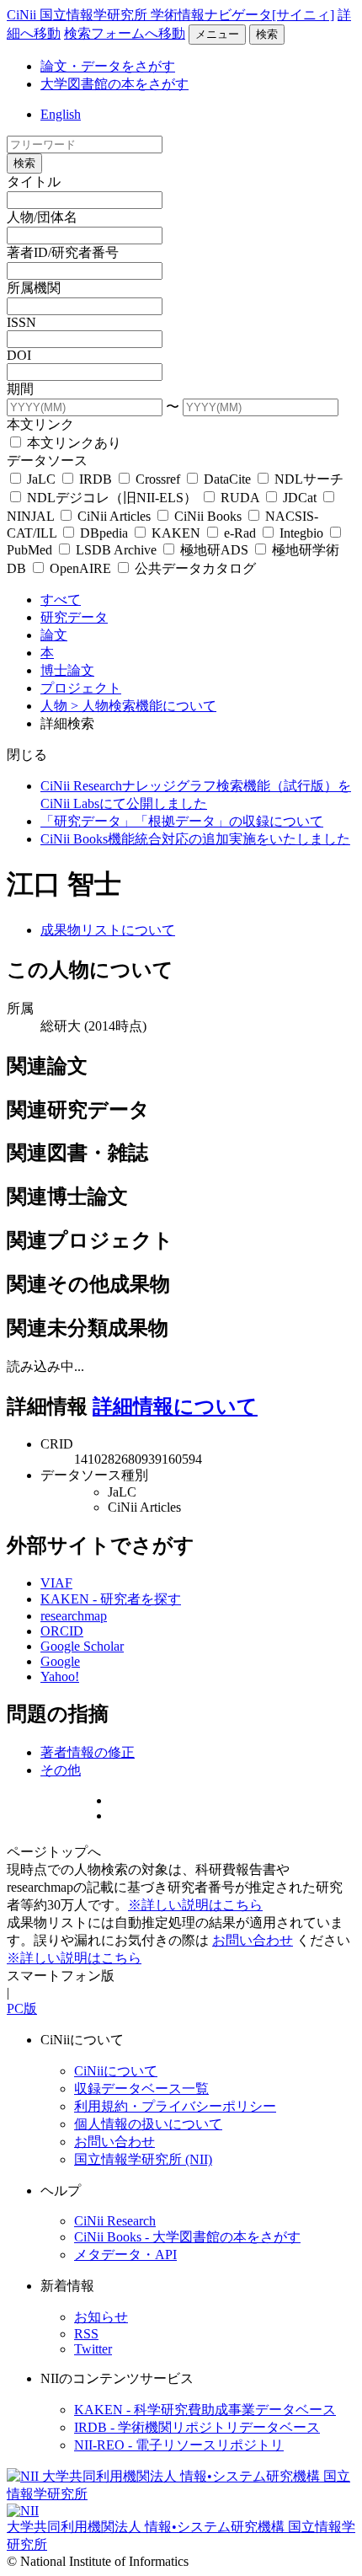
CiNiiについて (116, 2071)
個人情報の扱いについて (148, 2124)
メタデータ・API (125, 2255)
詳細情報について (175, 1406)
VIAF (56, 1583)
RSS (86, 2334)
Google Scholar (82, 1646)
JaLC (41, 479)
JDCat (300, 498)
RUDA (240, 498)
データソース (47, 461)
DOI (19, 355)
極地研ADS (214, 550)
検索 (267, 34)
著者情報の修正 (88, 1752)
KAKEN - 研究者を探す (111, 1599)
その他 (61, 1770)
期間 (20, 389)
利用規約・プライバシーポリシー (175, 2106)
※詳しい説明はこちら (195, 1905)
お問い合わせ (253, 1940)
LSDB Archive (116, 550)
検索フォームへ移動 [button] (125, 33)
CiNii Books (208, 516)
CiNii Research (115, 2221)
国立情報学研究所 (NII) (143, 2159)
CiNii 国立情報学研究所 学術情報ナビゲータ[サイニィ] (170, 15)
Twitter (93, 2349)
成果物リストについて (108, 930)
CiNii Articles (114, 516)
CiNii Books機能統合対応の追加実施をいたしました (195, 839)
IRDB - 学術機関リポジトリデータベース (197, 2427)
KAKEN (176, 533)
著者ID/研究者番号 (63, 252)
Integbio (301, 533)
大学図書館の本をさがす (114, 84)
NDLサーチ (307, 479)
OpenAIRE (80, 568)
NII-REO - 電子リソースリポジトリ (179, 2445)
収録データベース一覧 (141, 2089)
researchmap (74, 1616)
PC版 (22, 2008)
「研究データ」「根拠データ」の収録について (182, 821)
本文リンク (40, 424)
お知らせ (101, 2317)
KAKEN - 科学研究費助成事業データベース (205, 2410)
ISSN (21, 322)
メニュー (217, 34)
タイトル (34, 182)
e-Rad (240, 533)
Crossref (158, 479)
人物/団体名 (42, 217)
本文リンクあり (72, 443)
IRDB (96, 479)
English (61, 114)
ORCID (62, 1631)
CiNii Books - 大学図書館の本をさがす (187, 2237)
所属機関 (34, 288)
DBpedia (104, 533)
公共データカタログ (194, 568)
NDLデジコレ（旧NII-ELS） (112, 498)
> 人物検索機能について (144, 706)
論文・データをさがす (108, 66)
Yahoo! (60, 1676)
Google (60, 1661)
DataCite (227, 479)
